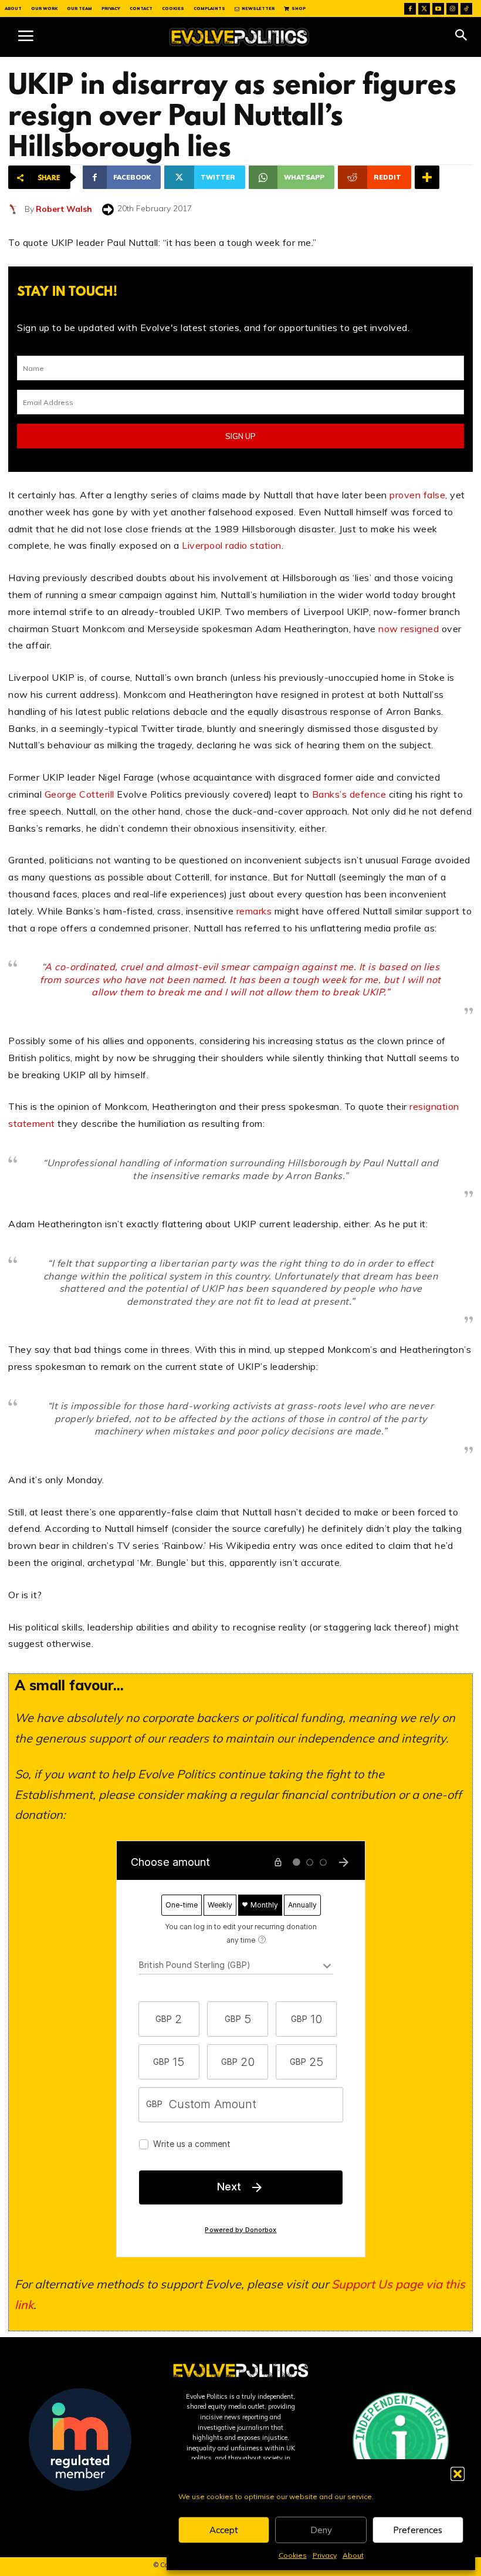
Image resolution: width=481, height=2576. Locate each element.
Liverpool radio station (232, 545)
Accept (224, 2530)
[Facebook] (410, 9)
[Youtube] (438, 9)
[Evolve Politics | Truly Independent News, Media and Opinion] (239, 37)
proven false (417, 495)
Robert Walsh (64, 209)
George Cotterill (79, 794)
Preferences (418, 2530)
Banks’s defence (349, 794)
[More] (427, 177)
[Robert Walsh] (16, 209)
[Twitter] (424, 9)
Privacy (325, 2555)
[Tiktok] (466, 9)
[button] (458, 2474)
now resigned (409, 629)
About (353, 2555)
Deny (321, 2530)
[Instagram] (452, 9)
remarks (254, 911)
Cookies (293, 2555)
